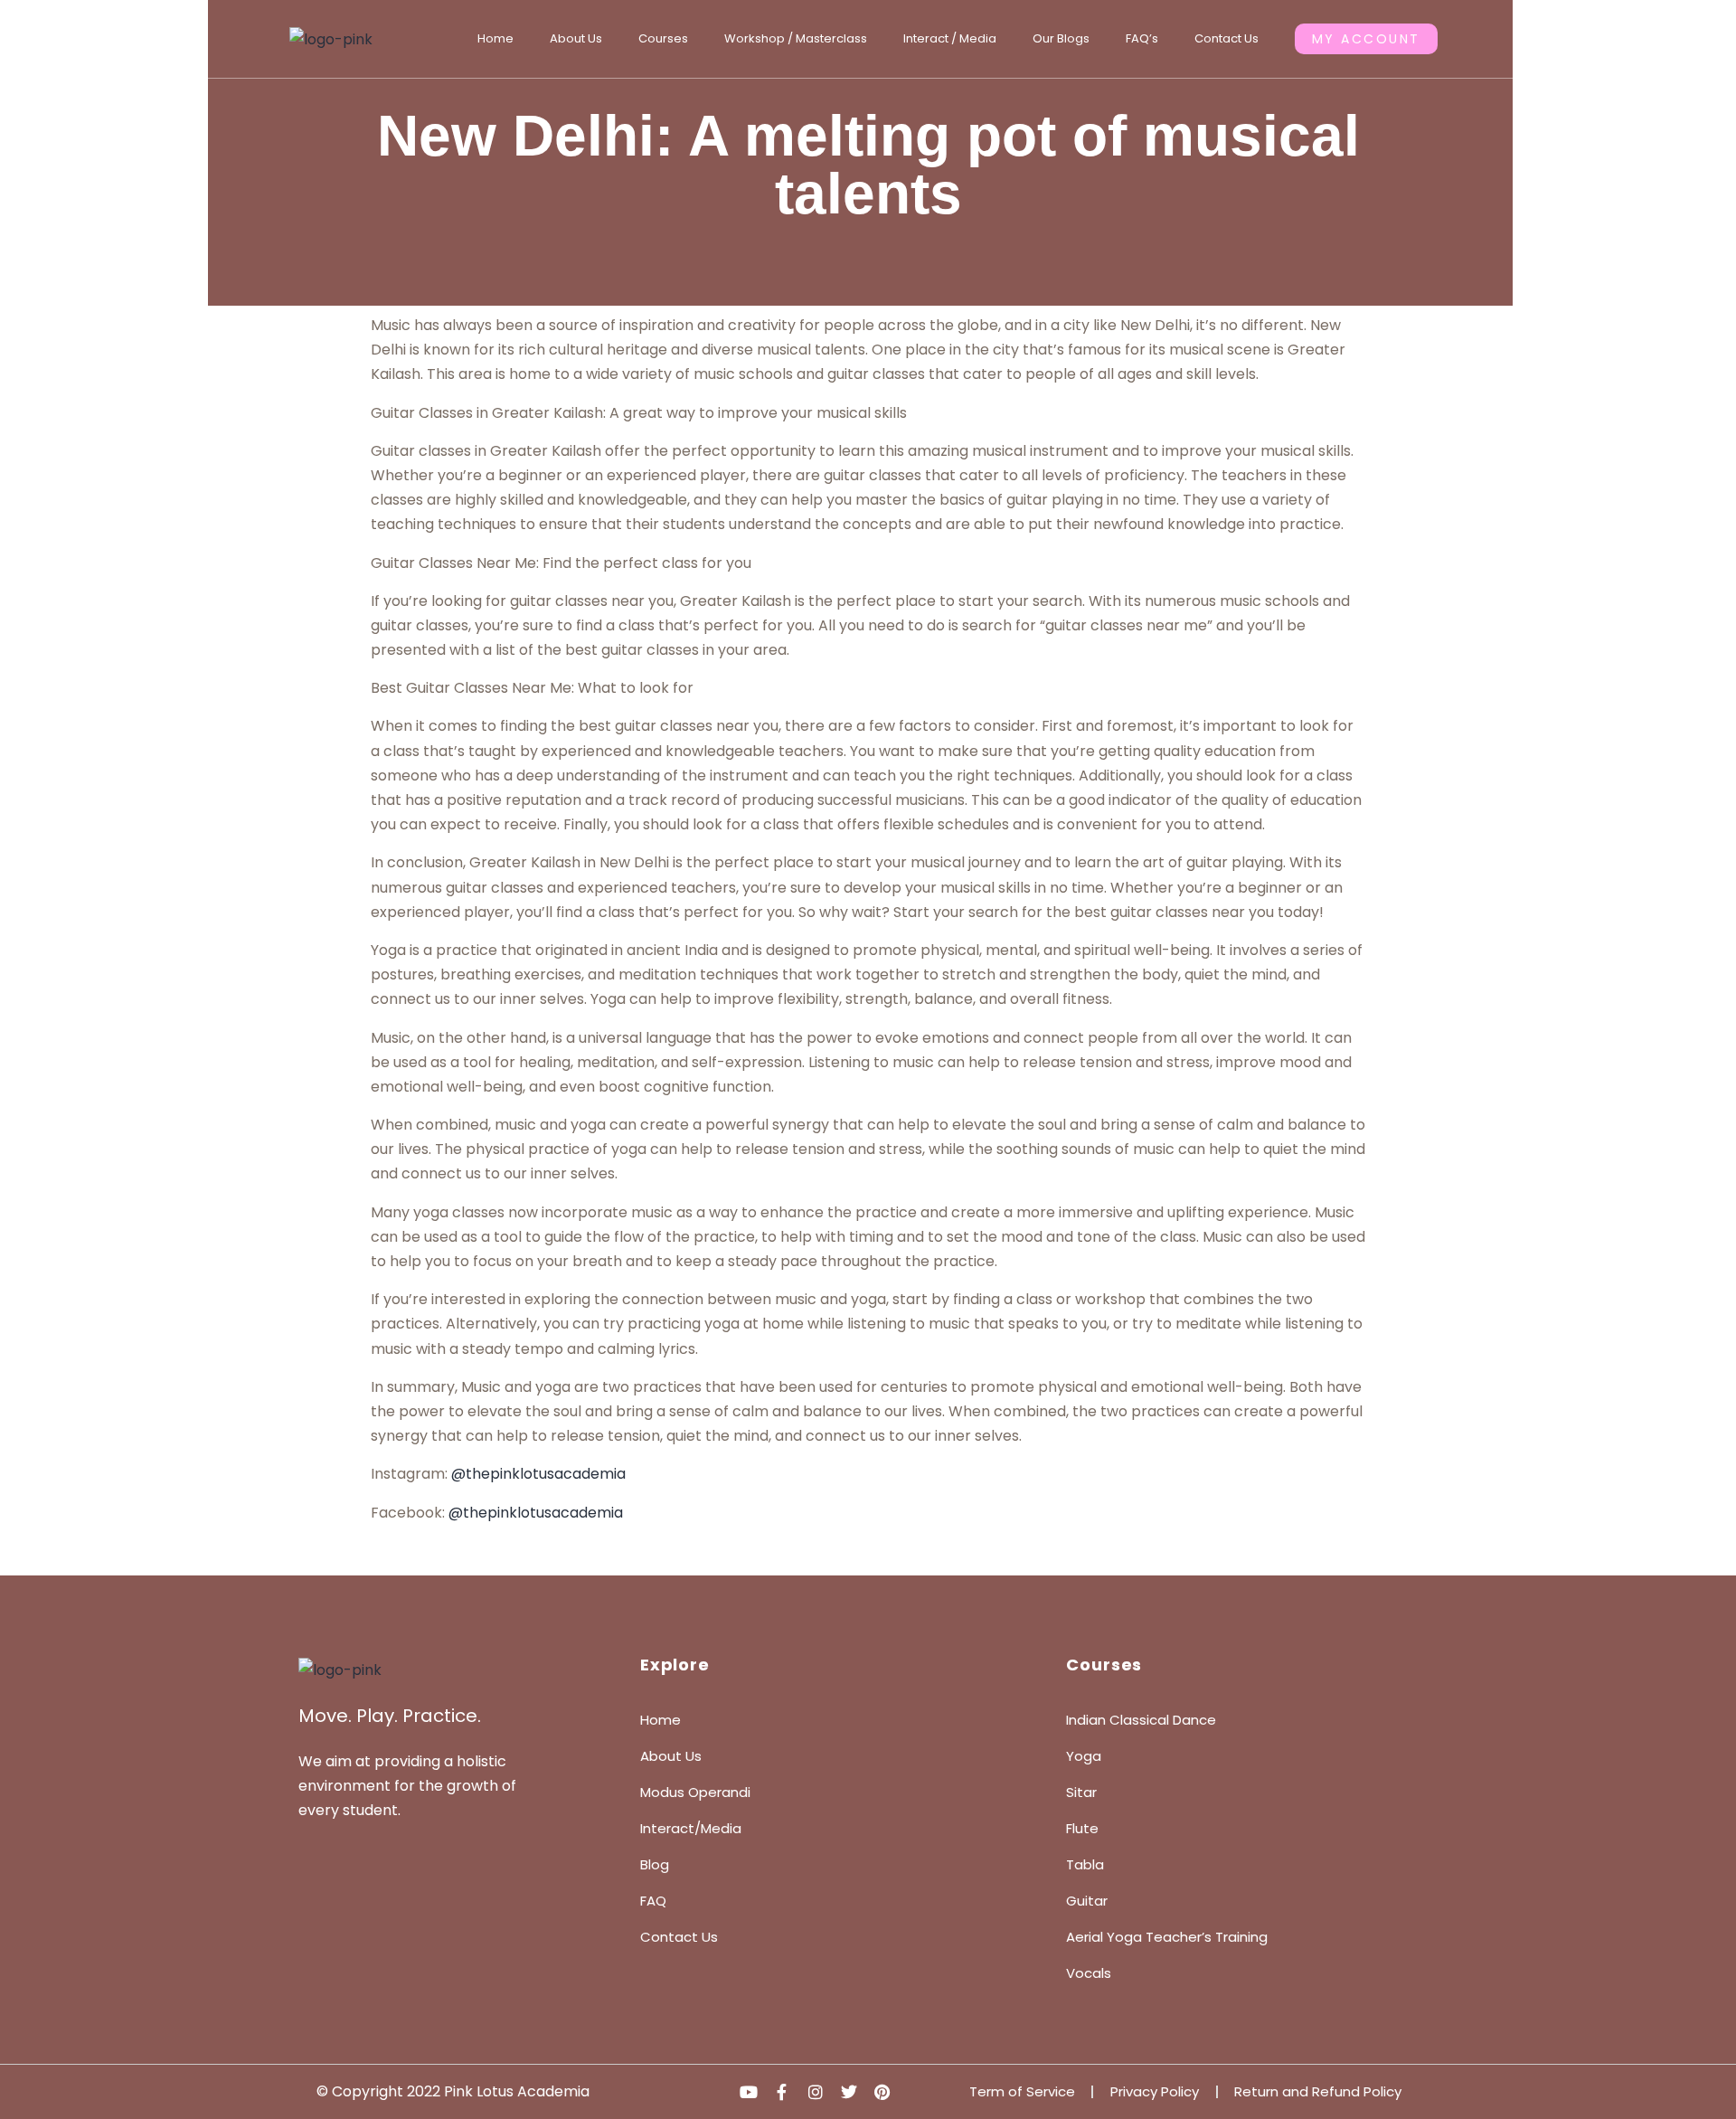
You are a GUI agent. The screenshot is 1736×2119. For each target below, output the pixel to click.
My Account (1366, 39)
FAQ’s (1142, 38)
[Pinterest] (882, 2092)
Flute (1082, 1828)
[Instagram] (816, 2092)
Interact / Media (950, 38)
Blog (655, 1864)
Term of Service (1022, 2091)
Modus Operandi (695, 1792)
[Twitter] (849, 2092)
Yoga (1084, 1756)
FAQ (653, 1901)
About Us (576, 38)
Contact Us (1227, 38)
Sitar (1081, 1792)
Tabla (1085, 1864)
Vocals (1089, 1973)
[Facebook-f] (782, 2092)
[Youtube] (749, 2092)
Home (495, 38)
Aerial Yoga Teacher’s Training (1167, 1937)
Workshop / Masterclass (796, 38)
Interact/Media (691, 1828)
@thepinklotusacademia (538, 1474)
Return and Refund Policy (1318, 2091)
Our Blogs (1061, 38)
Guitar (1087, 1901)
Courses (663, 38)
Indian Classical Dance (1141, 1720)
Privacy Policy (1155, 2091)
